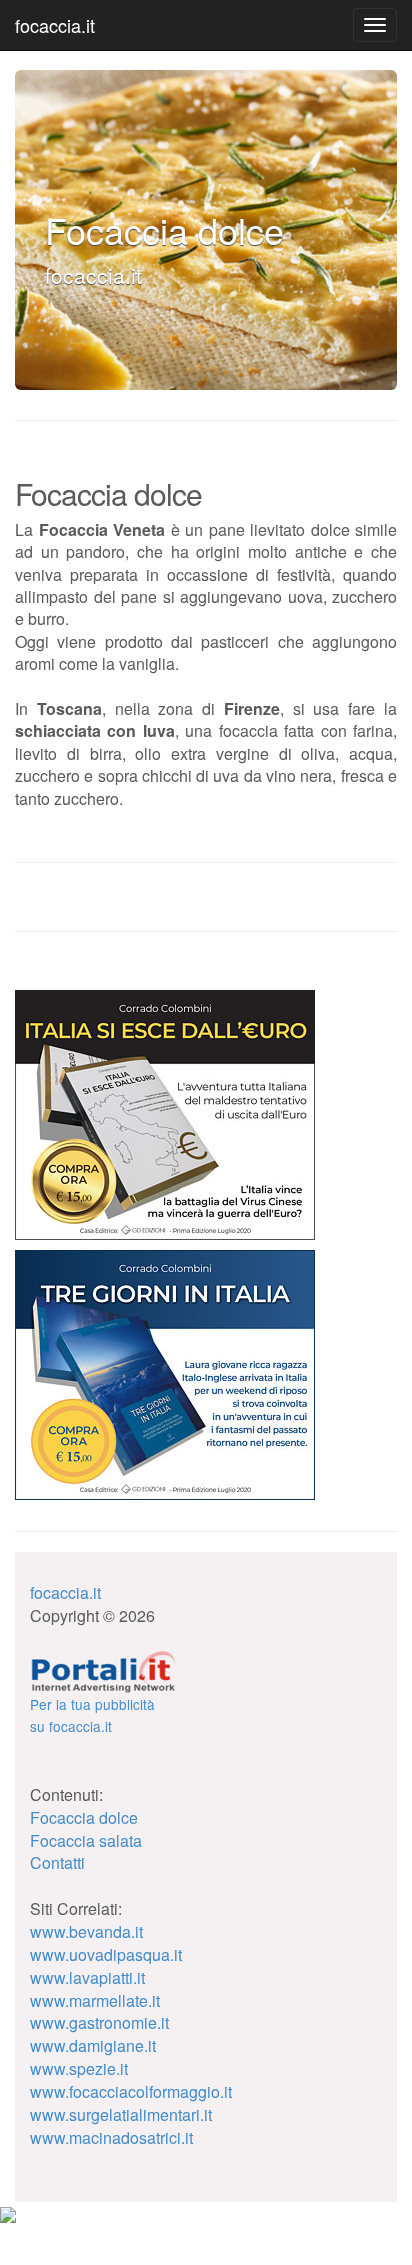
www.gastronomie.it (99, 2022)
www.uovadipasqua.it (106, 1954)
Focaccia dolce (84, 1817)
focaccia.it (55, 25)
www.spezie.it (79, 2068)
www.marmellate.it (95, 2000)
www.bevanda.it (86, 1931)
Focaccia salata (86, 1840)
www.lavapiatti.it (87, 1977)
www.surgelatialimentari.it (121, 2114)
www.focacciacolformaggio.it (131, 2091)
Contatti (57, 1862)
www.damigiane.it (93, 2045)
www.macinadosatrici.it (111, 2137)
